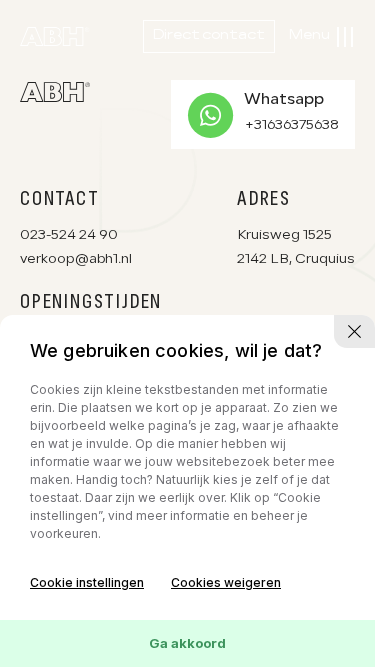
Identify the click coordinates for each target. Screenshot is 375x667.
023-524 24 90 (69, 235)
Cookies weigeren (226, 582)
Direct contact (209, 36)
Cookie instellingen (87, 582)
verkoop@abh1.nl (76, 259)
